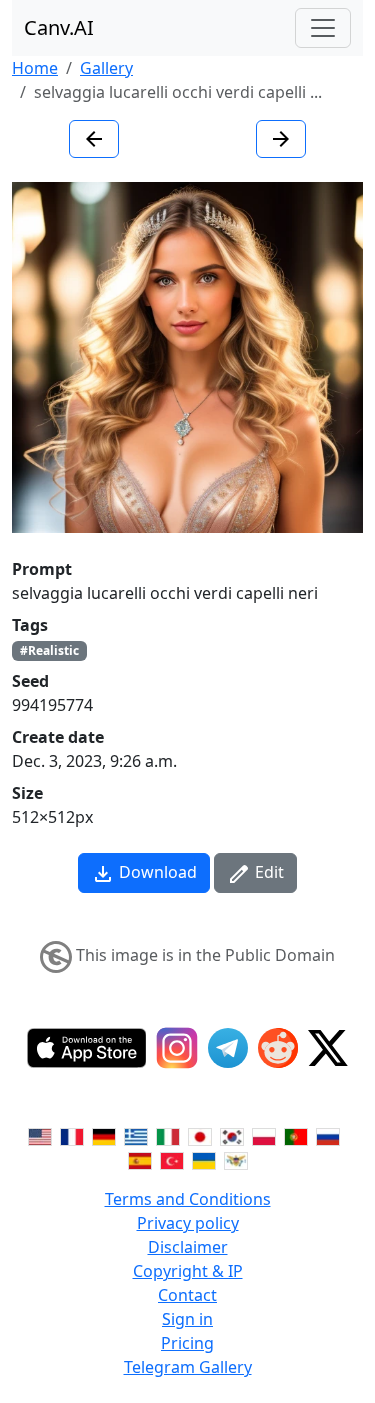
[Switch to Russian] (328, 1135)
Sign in (187, 1319)
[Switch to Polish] (264, 1135)
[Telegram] (228, 1048)
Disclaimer (188, 1247)
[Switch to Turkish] (172, 1159)
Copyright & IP (188, 1271)
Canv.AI (59, 27)
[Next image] (281, 139)
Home (35, 68)
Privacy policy (188, 1223)
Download (156, 872)
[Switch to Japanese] (200, 1135)
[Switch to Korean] (232, 1135)
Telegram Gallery (188, 1367)
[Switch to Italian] (168, 1135)
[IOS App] (87, 1048)
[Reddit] (278, 1048)
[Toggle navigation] (323, 28)
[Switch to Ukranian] (204, 1159)
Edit (267, 872)
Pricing (187, 1343)
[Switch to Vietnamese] (236, 1159)
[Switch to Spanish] (140, 1159)
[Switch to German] (104, 1135)
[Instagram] (177, 1048)
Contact (187, 1295)
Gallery (106, 68)
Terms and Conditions (188, 1199)
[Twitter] (328, 1048)
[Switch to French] (72, 1135)
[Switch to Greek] (136, 1135)
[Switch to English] (40, 1135)
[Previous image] (94, 139)
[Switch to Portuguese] (296, 1135)
